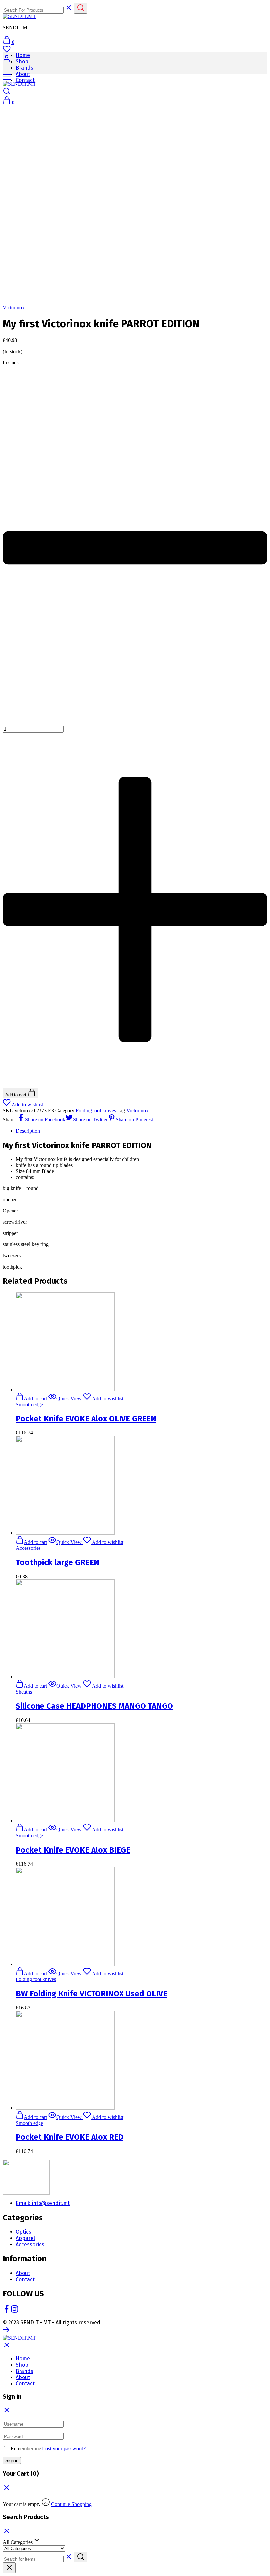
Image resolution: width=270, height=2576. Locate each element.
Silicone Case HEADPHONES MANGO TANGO (94, 1706)
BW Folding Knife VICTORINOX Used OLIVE (92, 1994)
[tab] (142, 1131)
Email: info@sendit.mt (43, 2203)
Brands (25, 68)
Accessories (28, 1548)
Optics (24, 2232)
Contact (25, 80)
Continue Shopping (71, 2504)
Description (28, 1131)
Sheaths (24, 1692)
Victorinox (14, 307)
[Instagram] (14, 2311)
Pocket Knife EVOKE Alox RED (70, 2137)
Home (23, 55)
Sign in (12, 2460)
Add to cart (16, 1095)
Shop (22, 61)
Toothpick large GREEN (58, 1562)
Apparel (25, 2238)
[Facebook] (7, 2311)
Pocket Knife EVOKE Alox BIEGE (73, 1850)
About (23, 74)
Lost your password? (64, 2449)
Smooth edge (29, 1405)
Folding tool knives (96, 1110)
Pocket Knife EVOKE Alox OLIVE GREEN (86, 1419)
